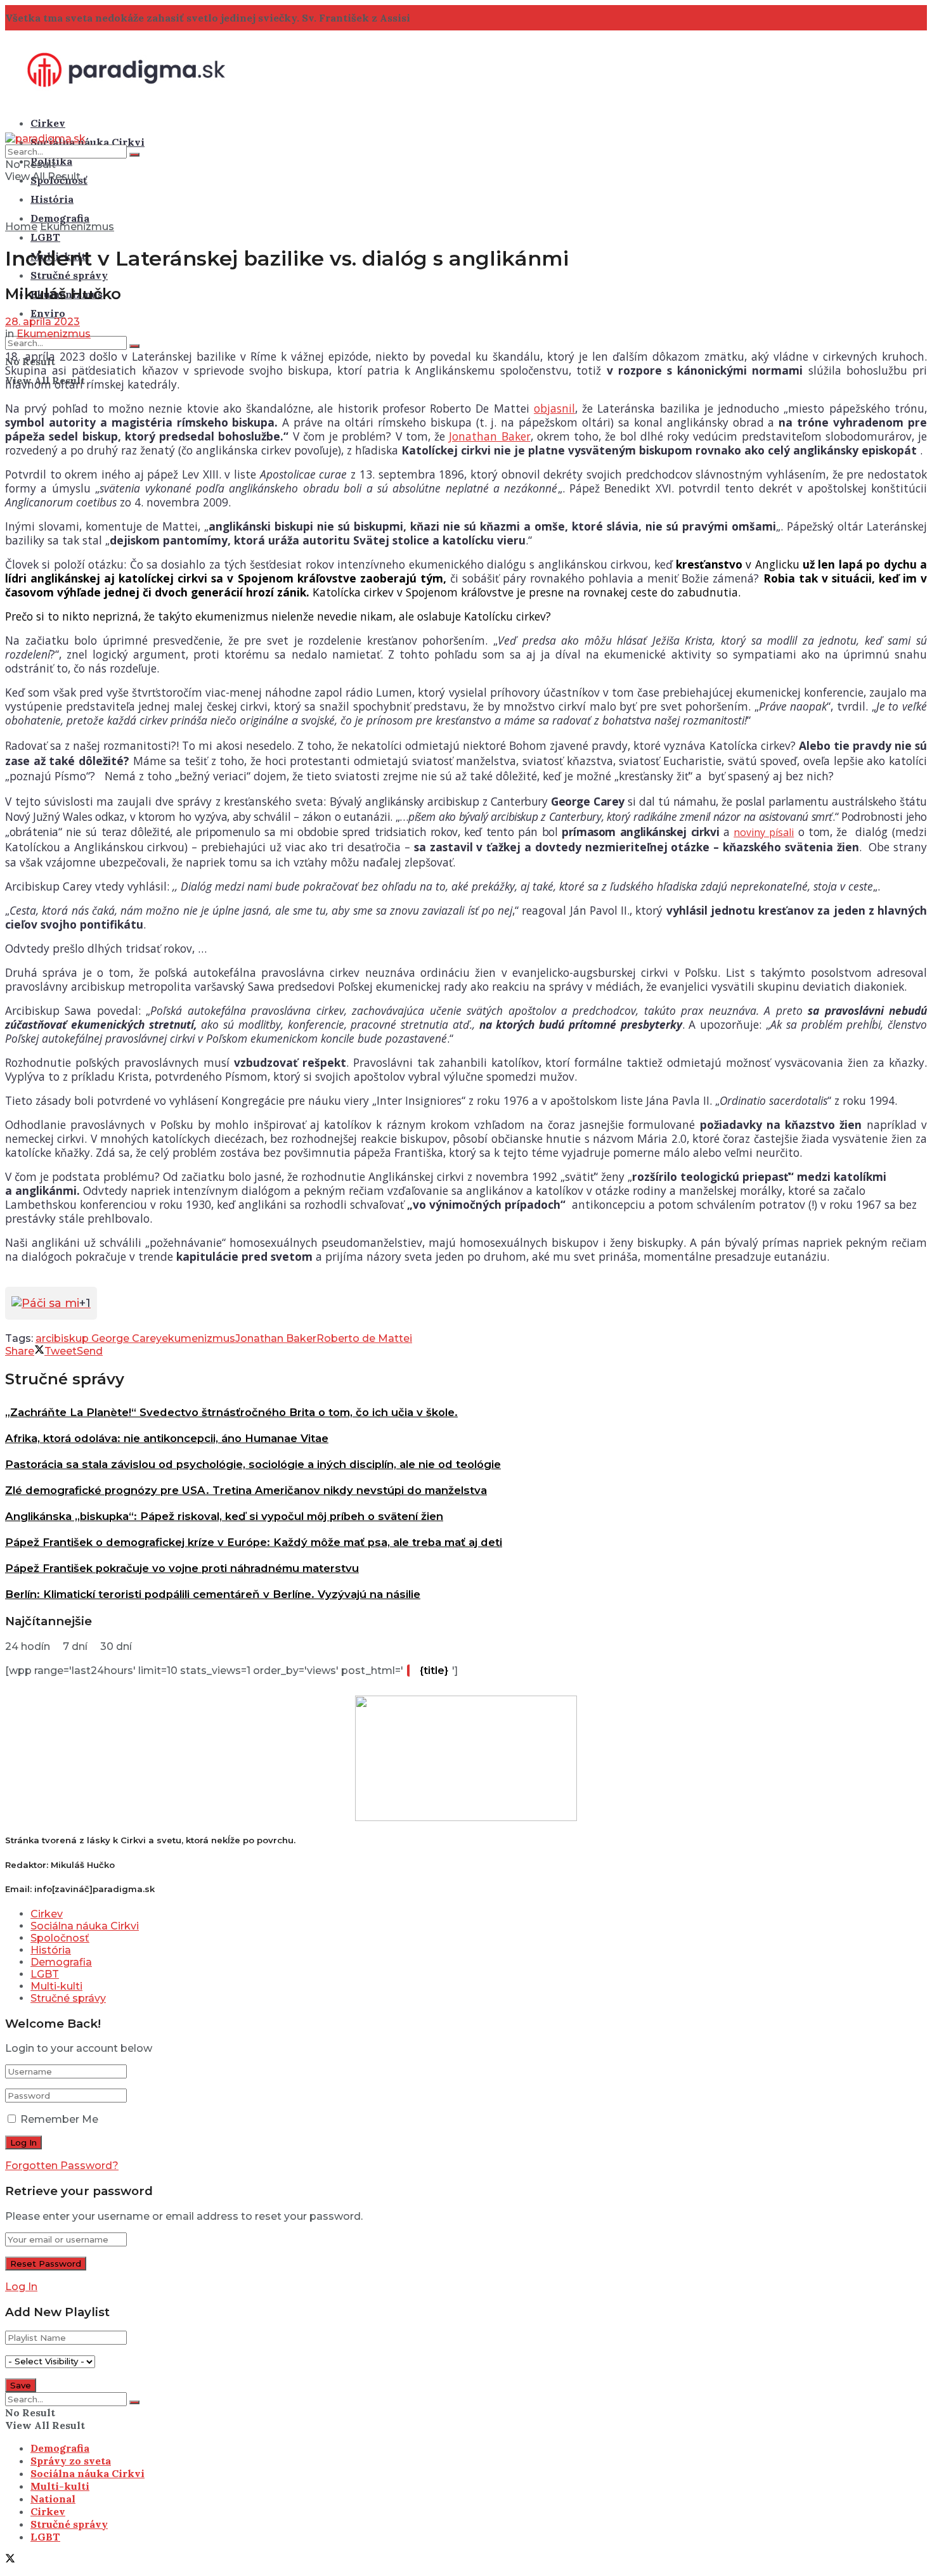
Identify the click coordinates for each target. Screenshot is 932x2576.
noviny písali (764, 832)
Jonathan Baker (489, 436)
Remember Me (59, 2119)
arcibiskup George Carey (99, 1338)
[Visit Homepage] (126, 98)
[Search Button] (134, 346)
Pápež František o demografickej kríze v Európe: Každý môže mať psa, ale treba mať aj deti (254, 1542)
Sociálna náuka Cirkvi (87, 142)
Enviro (48, 313)
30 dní (116, 1646)
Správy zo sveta (71, 2461)
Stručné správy (69, 275)
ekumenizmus (198, 1338)
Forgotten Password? (62, 2166)
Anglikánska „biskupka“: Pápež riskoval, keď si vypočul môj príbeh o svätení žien (224, 1516)
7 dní (75, 1646)
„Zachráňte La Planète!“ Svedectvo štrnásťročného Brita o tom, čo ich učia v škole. (231, 1412)
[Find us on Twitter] (10, 2560)
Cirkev (48, 123)
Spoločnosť (60, 1938)
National (53, 2499)
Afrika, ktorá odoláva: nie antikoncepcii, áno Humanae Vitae (167, 1438)
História (52, 199)
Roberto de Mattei (364, 1338)
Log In (21, 2287)
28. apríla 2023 (42, 322)
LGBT (45, 237)
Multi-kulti (56, 1986)
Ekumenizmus (77, 227)
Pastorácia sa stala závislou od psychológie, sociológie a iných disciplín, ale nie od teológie (253, 1464)
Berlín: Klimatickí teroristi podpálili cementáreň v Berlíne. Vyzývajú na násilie (213, 1594)
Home (21, 227)
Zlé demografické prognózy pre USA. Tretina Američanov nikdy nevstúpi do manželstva (246, 1490)
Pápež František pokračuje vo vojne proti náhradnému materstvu (182, 1568)
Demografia (60, 218)
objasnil (554, 408)
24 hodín (28, 1646)
